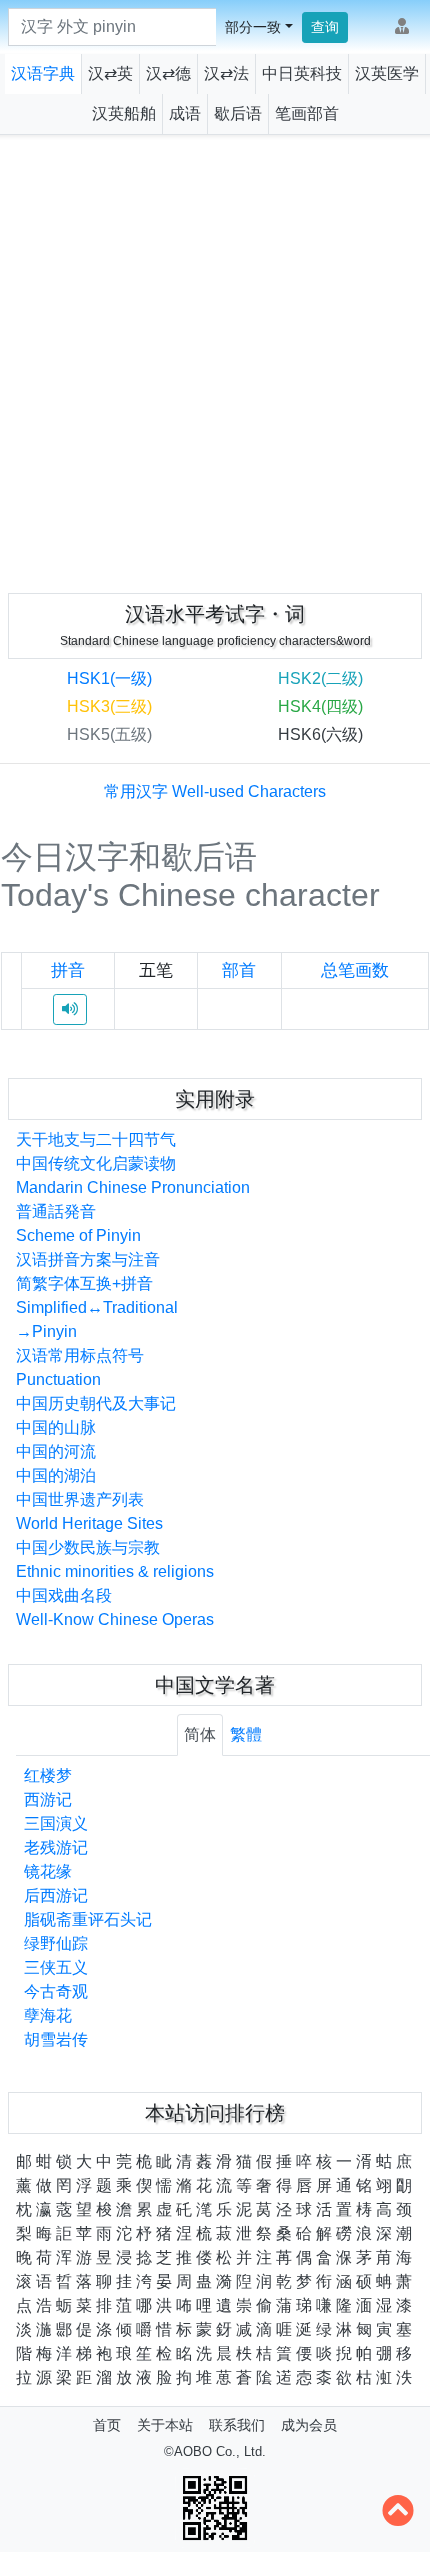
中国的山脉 (56, 1427)
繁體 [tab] (246, 1734)
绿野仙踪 (56, 1943)
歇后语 (238, 113)
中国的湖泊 (56, 1475)
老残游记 (56, 1847)
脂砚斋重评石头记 (88, 1919)
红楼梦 (48, 1775)
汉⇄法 (226, 73)
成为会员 (309, 2425)
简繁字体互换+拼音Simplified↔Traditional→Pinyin (97, 1307)
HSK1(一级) (109, 678)
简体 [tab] (200, 1734)
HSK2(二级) (320, 678)
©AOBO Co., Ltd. (215, 2451)
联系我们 (237, 2425)
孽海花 (48, 2015)
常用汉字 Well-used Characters (215, 791)
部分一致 (253, 27)
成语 (185, 113)
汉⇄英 (110, 73)
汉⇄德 (168, 73)
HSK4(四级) (320, 706)
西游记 (48, 1799)
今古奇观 (56, 1991)
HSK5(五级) (109, 734)
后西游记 (56, 1895)
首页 (107, 2425)
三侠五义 (56, 1967)
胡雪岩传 (56, 2039)
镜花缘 (48, 1871)
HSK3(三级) (109, 706)
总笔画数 (355, 970)
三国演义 (56, 1823)
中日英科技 (302, 73)
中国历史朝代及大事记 (96, 1403)
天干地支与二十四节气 (96, 1139)
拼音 (68, 970)
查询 (325, 27)
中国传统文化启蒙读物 (96, 1163)
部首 (239, 970)
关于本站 (165, 2425)
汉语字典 (43, 73)
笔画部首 (307, 113)
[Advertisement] (215, 360)
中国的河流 (56, 1451)
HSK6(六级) (320, 734)
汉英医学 (387, 73)
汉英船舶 (124, 113)
